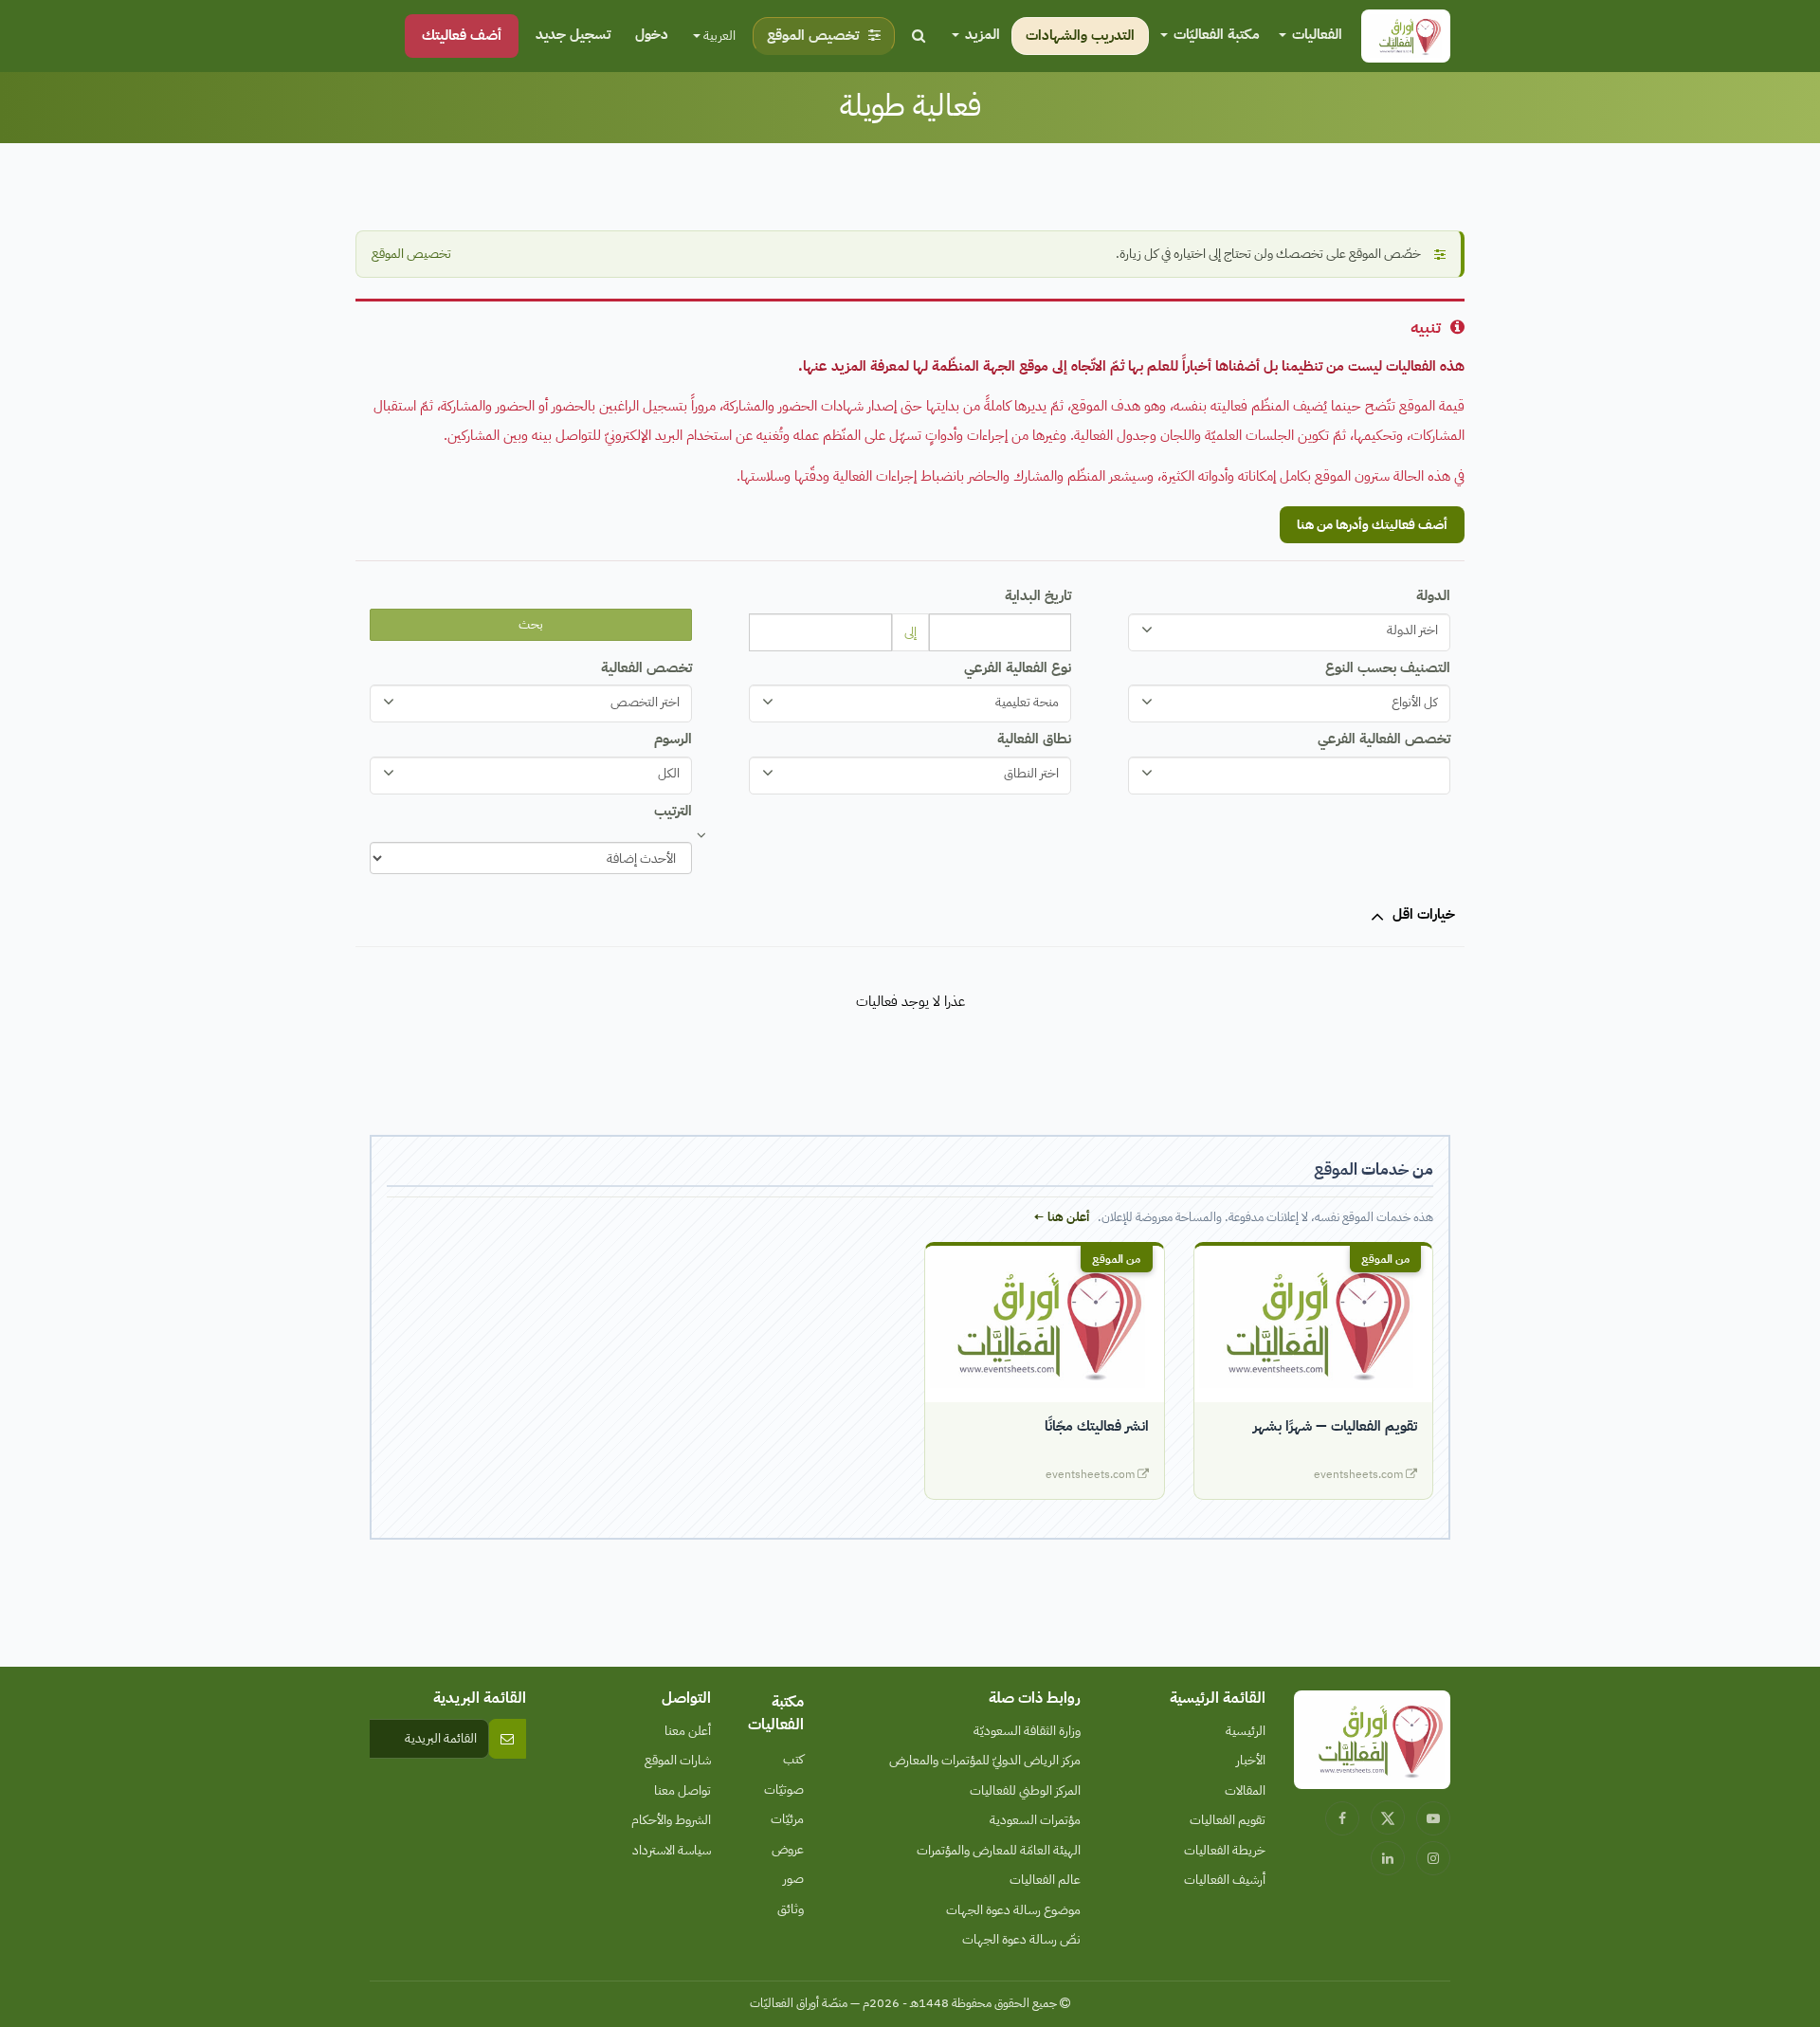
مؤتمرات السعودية (1035, 1820)
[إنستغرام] (1433, 1858)
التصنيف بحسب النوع (1388, 667)
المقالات (1245, 1790)
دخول (652, 34)
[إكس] (1388, 1817)
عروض (788, 1849)
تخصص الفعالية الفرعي (1384, 739)
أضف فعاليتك (462, 35)
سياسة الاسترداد (672, 1850)
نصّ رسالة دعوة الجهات (1021, 1939)
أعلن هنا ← (1061, 1217)
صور (793, 1879)
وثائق (791, 1909)
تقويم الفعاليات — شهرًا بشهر (1335, 1426)
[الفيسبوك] (1342, 1818)
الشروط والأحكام (671, 1820)
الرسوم (673, 739)
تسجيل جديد (573, 34)
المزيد (981, 34)
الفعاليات (1315, 34)
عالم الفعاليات (1045, 1880)
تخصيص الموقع (411, 254)
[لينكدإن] (1388, 1858)
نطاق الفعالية (1034, 739)
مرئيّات (787, 1819)
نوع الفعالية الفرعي (1018, 667)
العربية (718, 36)
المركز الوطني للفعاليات (1025, 1790)
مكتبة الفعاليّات (1215, 34)
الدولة (1433, 595)
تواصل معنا (682, 1790)
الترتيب (673, 811)
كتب (793, 1759)
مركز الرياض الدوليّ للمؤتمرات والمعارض (985, 1760)
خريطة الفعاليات (1225, 1850)
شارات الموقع (678, 1760)
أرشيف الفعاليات (1225, 1880)
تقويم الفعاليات (1228, 1820)
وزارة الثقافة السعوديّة (1027, 1731)
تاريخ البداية (1038, 595)
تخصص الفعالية (646, 667)
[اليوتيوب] (1433, 1818)
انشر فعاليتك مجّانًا (1097, 1426)
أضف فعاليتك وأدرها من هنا (1372, 525)
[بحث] (919, 37)
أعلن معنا (688, 1731)
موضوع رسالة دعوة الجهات (1013, 1910)
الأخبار (1251, 1760)
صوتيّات (784, 1790)
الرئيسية (1246, 1731)
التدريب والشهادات (1080, 35)
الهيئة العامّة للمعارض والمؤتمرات (999, 1850)
